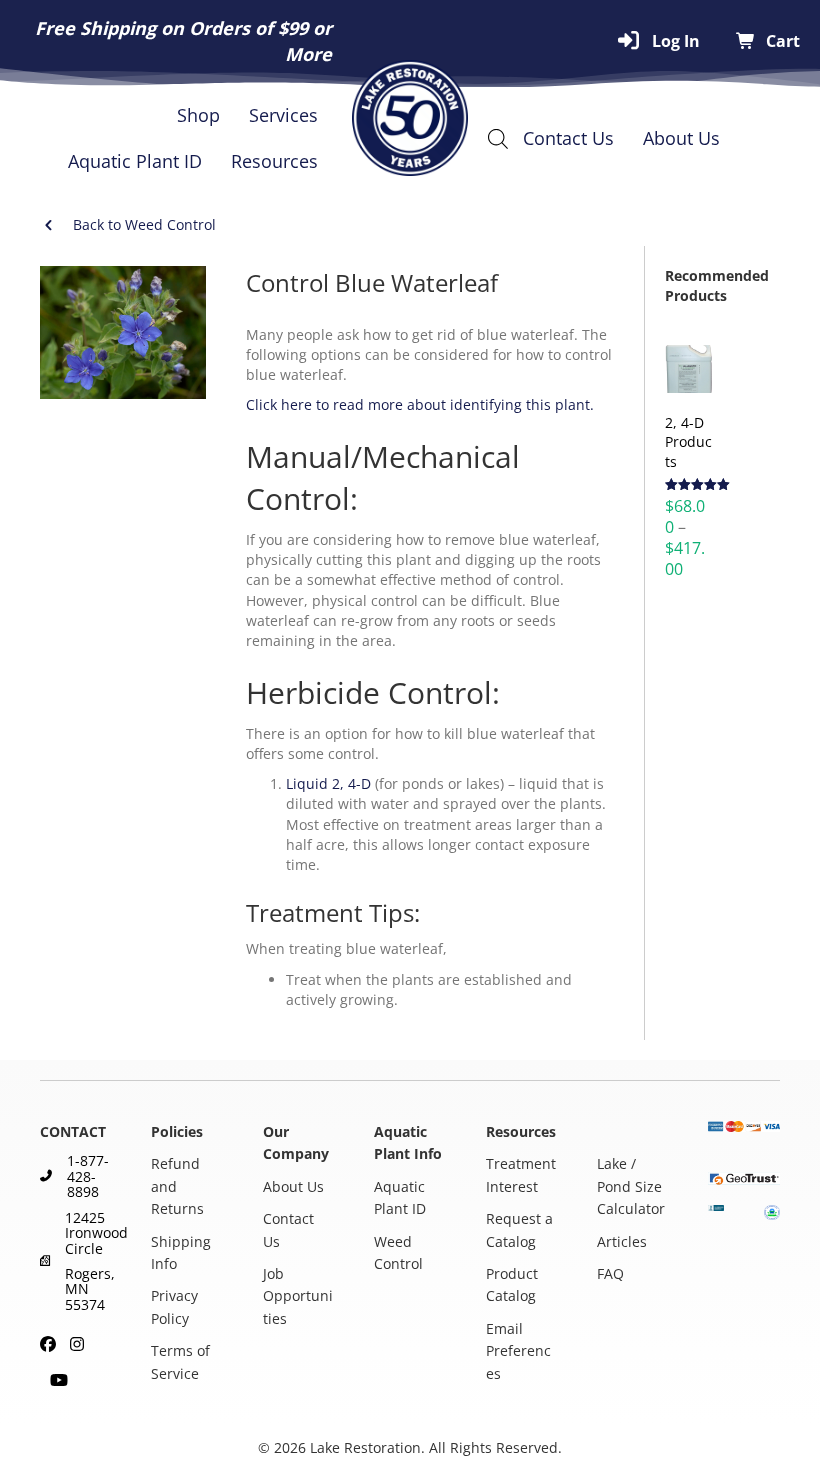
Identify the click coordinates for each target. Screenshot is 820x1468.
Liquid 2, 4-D (328, 783)
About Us (681, 138)
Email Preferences (518, 1351)
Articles (622, 1241)
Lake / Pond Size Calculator (631, 1187)
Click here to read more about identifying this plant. (420, 404)
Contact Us (568, 138)
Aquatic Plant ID (135, 161)
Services (283, 115)
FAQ (610, 1273)
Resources (274, 161)
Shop (198, 115)
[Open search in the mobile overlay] (502, 138)
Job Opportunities (298, 1296)
